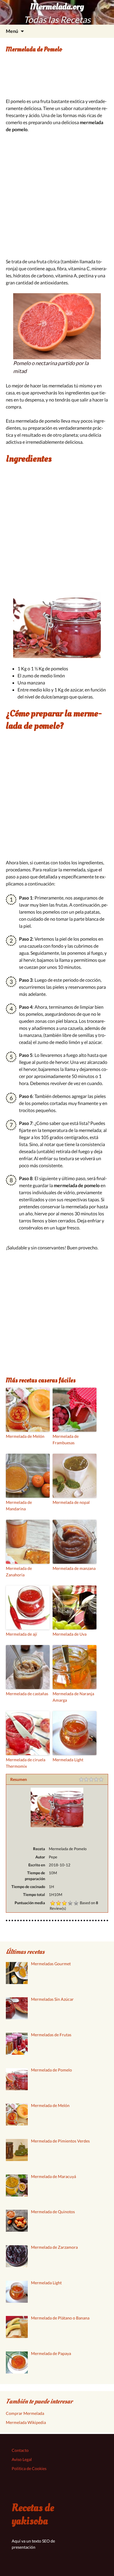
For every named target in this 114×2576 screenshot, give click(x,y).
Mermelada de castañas (27, 1694)
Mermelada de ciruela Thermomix (26, 1763)
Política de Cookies (29, 2468)
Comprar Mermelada (25, 2413)
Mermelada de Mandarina (19, 1505)
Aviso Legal (22, 2459)
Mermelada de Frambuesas (66, 1439)
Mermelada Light (68, 1760)
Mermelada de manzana (74, 1568)
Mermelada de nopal (71, 1502)
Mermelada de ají (21, 1634)
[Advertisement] (57, 79)
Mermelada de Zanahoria (19, 1572)
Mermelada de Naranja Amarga (73, 1697)
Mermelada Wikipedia (26, 2422)
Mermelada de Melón (25, 1436)
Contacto (20, 2450)
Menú (12, 31)
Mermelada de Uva (70, 1634)
